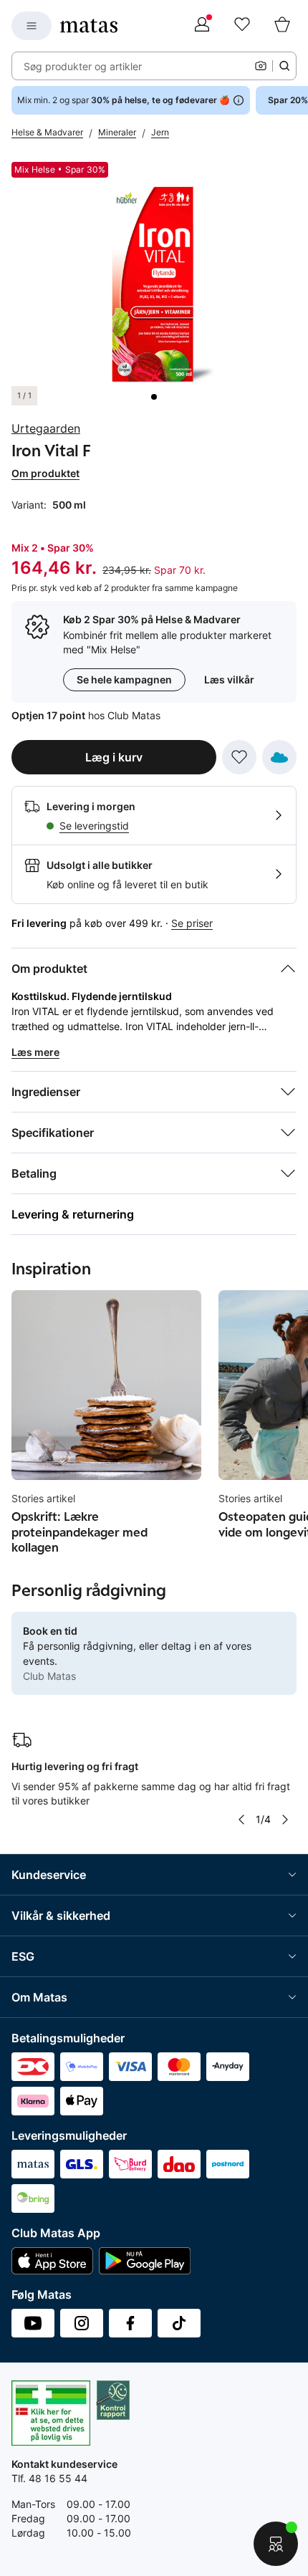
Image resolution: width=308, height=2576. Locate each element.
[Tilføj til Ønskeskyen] (279, 757)
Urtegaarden (46, 428)
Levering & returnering (73, 1214)
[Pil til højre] (285, 1820)
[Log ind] (202, 26)
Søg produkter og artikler (83, 66)
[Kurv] (282, 26)
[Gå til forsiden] (89, 26)
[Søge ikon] (284, 66)
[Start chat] (276, 2544)
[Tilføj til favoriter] (239, 757)
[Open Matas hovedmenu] (32, 26)
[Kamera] (261, 66)
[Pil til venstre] (241, 1820)
